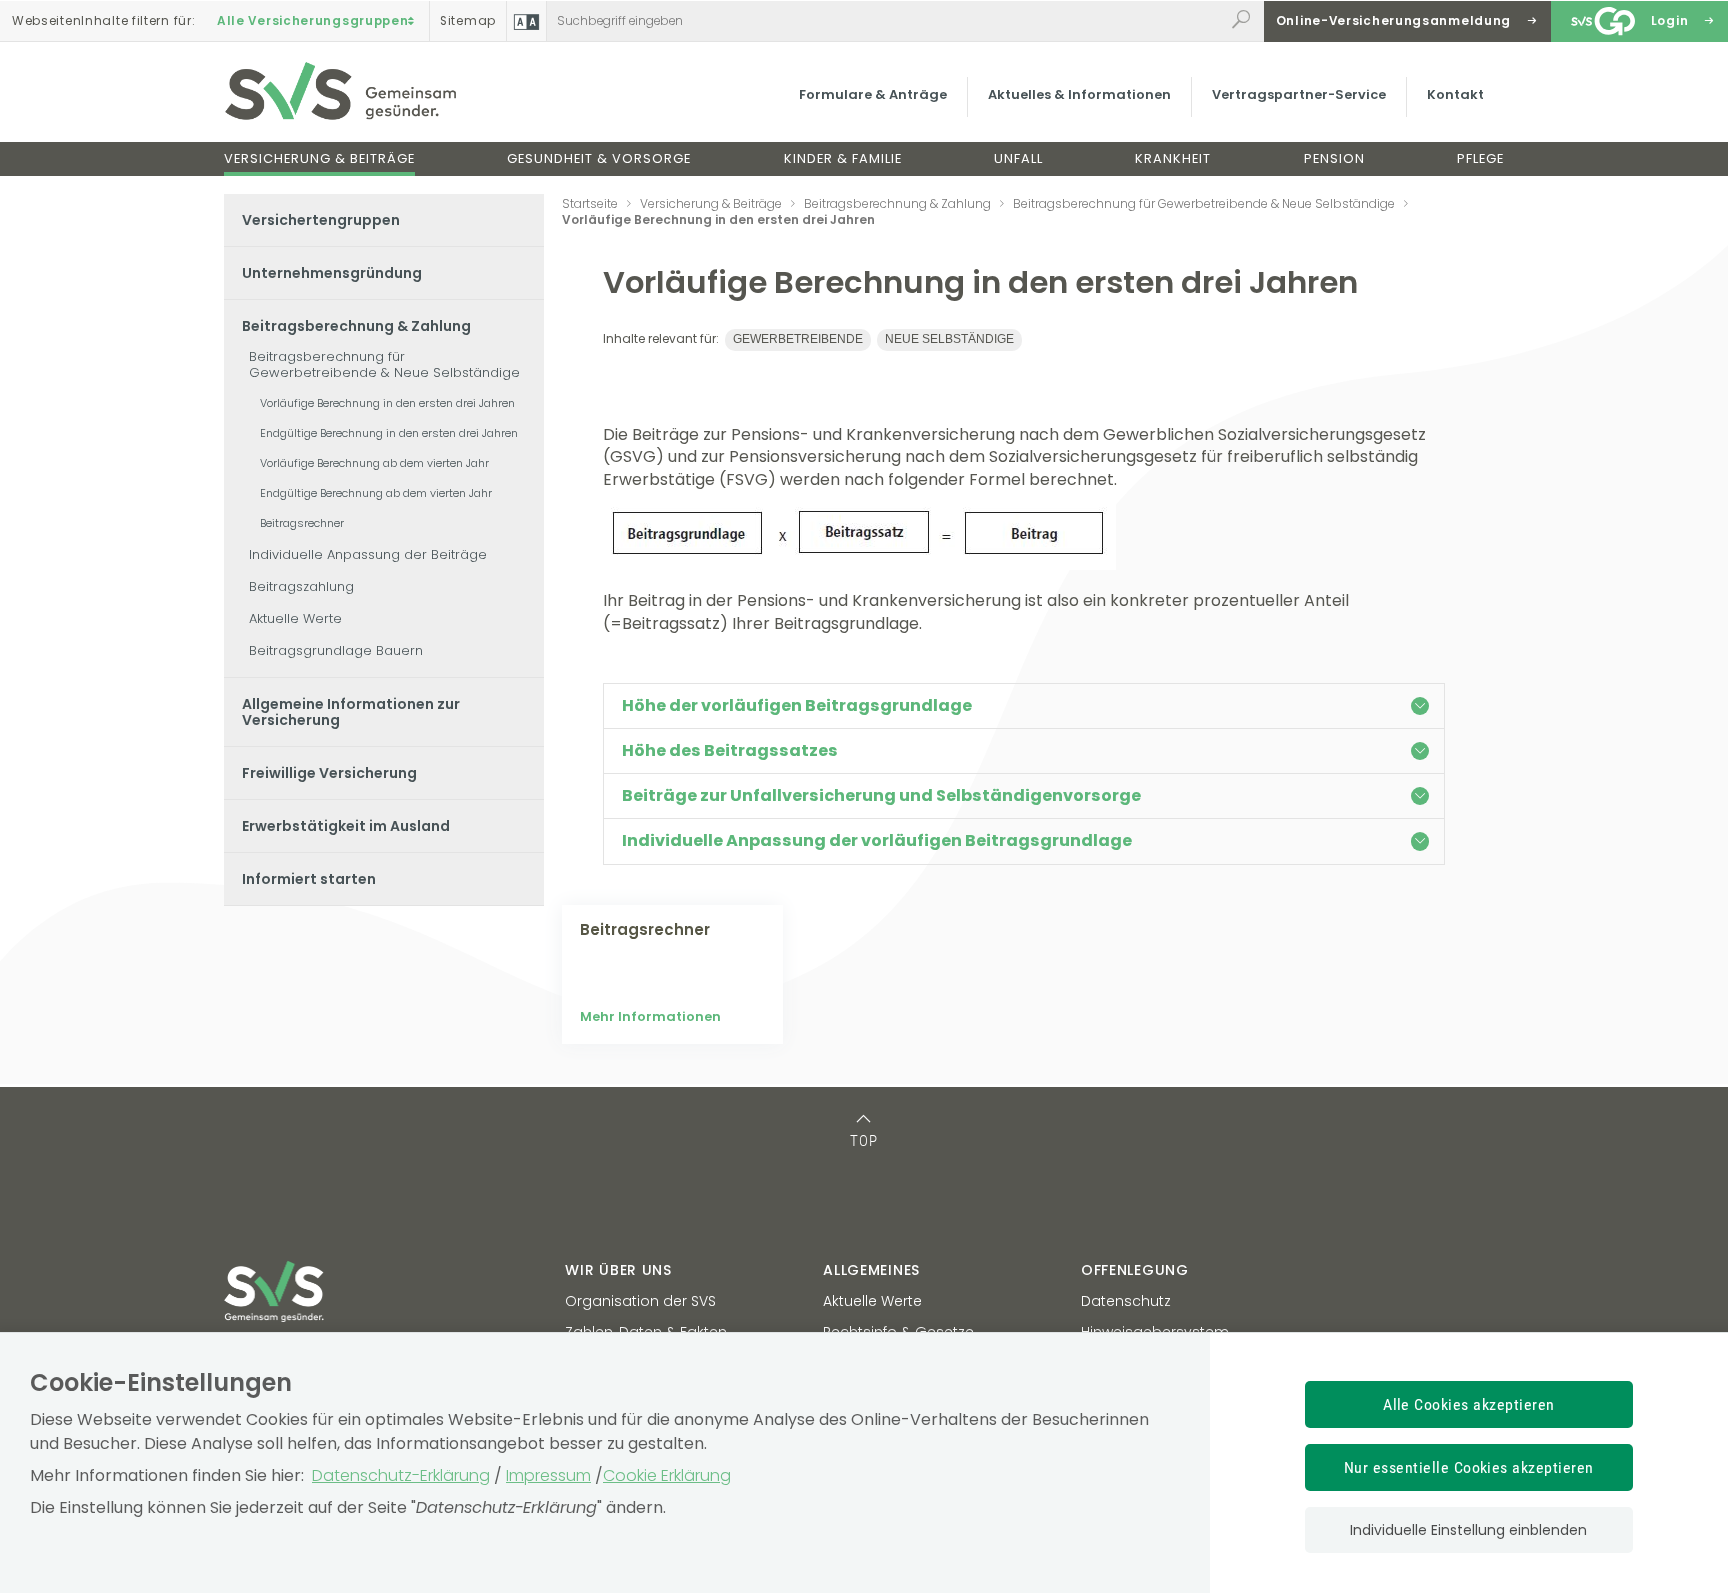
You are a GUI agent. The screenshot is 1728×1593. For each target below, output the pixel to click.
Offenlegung (1135, 1270)
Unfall (1018, 158)
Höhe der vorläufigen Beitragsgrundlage (797, 705)
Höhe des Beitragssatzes (730, 750)
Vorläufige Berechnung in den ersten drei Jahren (387, 403)
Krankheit (1173, 158)
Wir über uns (618, 1270)
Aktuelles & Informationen (1079, 94)
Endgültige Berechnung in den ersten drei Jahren (389, 433)
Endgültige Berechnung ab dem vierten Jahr (376, 493)
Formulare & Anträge (873, 94)
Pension (1334, 158)
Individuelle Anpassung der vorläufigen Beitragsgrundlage (877, 840)
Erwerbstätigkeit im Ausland (346, 826)
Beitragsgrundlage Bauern (336, 650)
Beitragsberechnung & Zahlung (356, 326)
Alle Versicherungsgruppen (313, 21)
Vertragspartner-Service (1299, 94)
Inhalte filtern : (103, 21)
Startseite (590, 203)
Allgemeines (871, 1270)
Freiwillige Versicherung (329, 773)
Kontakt (1455, 94)
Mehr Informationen (650, 1016)
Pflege (1480, 158)
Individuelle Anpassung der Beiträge (368, 554)
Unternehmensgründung (332, 273)
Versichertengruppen (321, 220)
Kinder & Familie (843, 158)
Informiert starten (309, 879)
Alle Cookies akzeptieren (1469, 1404)
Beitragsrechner (302, 523)
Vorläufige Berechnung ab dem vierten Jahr (374, 463)
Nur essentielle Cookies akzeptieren (1469, 1467)
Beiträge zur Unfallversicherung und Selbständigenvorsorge (881, 795)
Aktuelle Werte (295, 618)
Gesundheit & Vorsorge (599, 158)
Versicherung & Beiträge (319, 158)
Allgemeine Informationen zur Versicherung (351, 712)
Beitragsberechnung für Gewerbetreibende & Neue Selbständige (384, 364)
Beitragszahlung (301, 586)
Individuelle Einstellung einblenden (1468, 1530)
